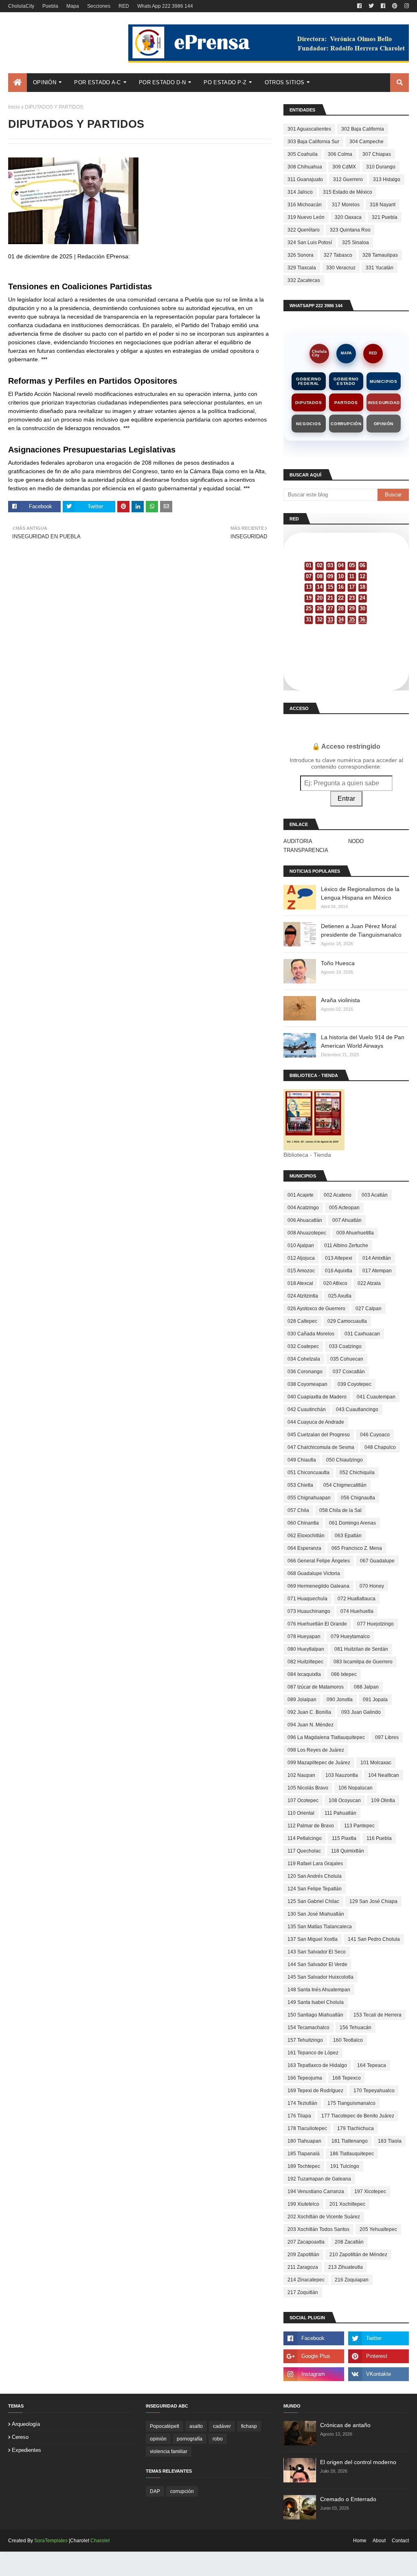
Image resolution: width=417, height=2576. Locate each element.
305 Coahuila (303, 154)
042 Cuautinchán (307, 1409)
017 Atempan (377, 1271)
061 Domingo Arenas (352, 1523)
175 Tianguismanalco (351, 2103)
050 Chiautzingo (345, 1460)
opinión (158, 2439)
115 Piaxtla (344, 1838)
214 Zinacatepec (306, 2280)
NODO (356, 841)
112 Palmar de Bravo (311, 1826)
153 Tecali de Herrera (377, 2015)
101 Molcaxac (376, 1763)
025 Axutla (340, 1296)
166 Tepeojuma (305, 2078)
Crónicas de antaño (345, 2425)
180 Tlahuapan (304, 2141)
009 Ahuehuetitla (355, 1233)
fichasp (249, 2426)
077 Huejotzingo (375, 1624)
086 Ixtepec (344, 1674)
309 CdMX (344, 167)
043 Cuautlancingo (357, 1409)
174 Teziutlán (302, 2103)
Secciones (99, 6)
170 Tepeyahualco (374, 2091)
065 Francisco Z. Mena (357, 1548)
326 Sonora (301, 255)
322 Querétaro (304, 230)
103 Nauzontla (342, 1775)
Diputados (308, 403)
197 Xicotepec (370, 2191)
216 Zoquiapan (352, 2280)
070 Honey (372, 1586)
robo (218, 2439)
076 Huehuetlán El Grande (317, 1624)
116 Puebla (379, 1838)
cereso (20, 2437)
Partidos (346, 403)
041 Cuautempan (376, 1397)
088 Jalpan (366, 1687)
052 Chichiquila (357, 1473)
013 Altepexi (339, 1258)
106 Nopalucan (356, 1788)
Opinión (384, 424)
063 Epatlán (348, 1536)
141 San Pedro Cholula (374, 1939)
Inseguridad (384, 403)
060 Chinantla (303, 1523)
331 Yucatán (380, 268)
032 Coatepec (303, 1346)
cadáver (222, 2426)
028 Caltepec (302, 1321)
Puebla (50, 6)
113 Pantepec (359, 1826)
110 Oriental (301, 1813)
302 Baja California (363, 129)
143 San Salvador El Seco (317, 1952)
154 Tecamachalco (308, 2028)
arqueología (26, 2424)
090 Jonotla (340, 1700)
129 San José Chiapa (373, 1901)
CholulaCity (21, 6)
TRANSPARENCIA (306, 850)
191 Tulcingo (345, 2166)
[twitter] (371, 6)
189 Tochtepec (304, 2166)
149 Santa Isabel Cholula (316, 2002)
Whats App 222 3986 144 (165, 6)
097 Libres (387, 1737)
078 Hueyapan (304, 1636)
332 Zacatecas (304, 280)
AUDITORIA (298, 841)
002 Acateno (338, 1195)
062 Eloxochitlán (306, 1536)
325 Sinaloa (356, 243)
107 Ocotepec (303, 1800)
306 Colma (340, 154)
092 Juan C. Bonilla (309, 1712)
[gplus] (314, 2356)
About (379, 2541)
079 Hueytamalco (350, 1636)
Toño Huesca (338, 963)
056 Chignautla (358, 1498)
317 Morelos (346, 205)
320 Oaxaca (348, 217)
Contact (400, 2541)
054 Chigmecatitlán (345, 1485)
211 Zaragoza (303, 2267)
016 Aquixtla (339, 1271)
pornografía (190, 2439)
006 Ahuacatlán (305, 1220)
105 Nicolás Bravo (308, 1788)
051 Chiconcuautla (308, 1473)
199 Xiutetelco (303, 2204)
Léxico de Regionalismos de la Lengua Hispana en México (360, 893)
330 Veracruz (341, 268)
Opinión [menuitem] (45, 82)
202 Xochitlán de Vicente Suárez (324, 2217)
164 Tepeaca (372, 2065)
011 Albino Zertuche (346, 1245)
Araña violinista (340, 1000)
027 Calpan (369, 1309)
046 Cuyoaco (375, 1435)
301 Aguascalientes (309, 129)
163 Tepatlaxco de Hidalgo (317, 2065)
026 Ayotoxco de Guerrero (316, 1309)
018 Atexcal (300, 1283)
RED (124, 6)
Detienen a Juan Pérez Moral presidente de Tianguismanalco (361, 930)
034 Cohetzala (304, 1359)
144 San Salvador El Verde (317, 1964)
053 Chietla (300, 1485)
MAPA (346, 353)
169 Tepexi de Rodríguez (315, 2091)
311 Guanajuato (305, 179)
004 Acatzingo (303, 1208)
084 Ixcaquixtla (304, 1674)
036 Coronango (305, 1372)
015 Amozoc (301, 1271)
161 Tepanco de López (313, 2053)
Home (360, 2541)
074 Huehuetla (357, 1611)
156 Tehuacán (356, 2028)
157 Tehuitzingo (305, 2040)
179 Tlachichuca (356, 2128)
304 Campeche (367, 142)
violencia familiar (169, 2451)
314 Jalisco (300, 192)
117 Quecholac (304, 1851)
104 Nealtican (384, 1775)
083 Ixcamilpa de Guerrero (363, 1662)
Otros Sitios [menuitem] (285, 82)
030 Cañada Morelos (311, 1334)
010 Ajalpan (301, 1245)
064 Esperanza (304, 1548)
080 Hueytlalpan (306, 1649)
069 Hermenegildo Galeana (318, 1586)
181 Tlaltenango (350, 2141)
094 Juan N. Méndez (311, 1725)
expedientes (26, 2450)
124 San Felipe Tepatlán (315, 1889)
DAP (155, 2491)
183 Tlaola (390, 2141)
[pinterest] (395, 6)
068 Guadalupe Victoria (314, 1573)
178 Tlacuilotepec (307, 2128)
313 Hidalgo (387, 179)
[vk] (379, 2374)
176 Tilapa (299, 2116)
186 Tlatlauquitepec (352, 2154)
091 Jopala (375, 1700)
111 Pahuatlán (340, 1813)
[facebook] (359, 6)
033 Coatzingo (345, 1346)
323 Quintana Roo (350, 230)
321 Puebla (385, 217)
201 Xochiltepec (347, 2204)
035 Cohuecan (347, 1359)
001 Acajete (301, 1195)
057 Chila (298, 1510)
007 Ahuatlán (347, 1220)
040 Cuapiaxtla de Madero (317, 1397)
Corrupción (346, 424)
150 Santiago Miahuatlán (315, 2015)
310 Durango (381, 167)
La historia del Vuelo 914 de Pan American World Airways (363, 1041)
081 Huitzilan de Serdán (361, 1649)
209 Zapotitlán (303, 2255)
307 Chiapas (377, 154)
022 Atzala (369, 1283)
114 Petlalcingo (305, 1838)
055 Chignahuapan (309, 1498)
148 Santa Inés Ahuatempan (319, 1990)
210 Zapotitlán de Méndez (358, 2255)
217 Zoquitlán (303, 2292)
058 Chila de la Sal (340, 1510)
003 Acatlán (375, 1195)
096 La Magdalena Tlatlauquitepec (326, 1737)
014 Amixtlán (377, 1258)
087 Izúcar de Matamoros (316, 1687)
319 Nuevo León (306, 217)
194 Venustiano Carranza (316, 2191)
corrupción (182, 2491)
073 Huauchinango (309, 1611)
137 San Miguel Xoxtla (313, 1939)
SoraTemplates (51, 2541)
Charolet (100, 2541)
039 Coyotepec (354, 1384)
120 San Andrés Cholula (315, 1876)
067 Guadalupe (377, 1561)
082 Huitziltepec (305, 1662)
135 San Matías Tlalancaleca (320, 1927)
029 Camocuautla (347, 1321)
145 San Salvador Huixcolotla (320, 1977)
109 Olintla (383, 1800)
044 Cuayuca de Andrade (316, 1422)
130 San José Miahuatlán (316, 1914)
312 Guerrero (348, 179)
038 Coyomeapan (307, 1384)
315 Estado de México (348, 192)
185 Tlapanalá (304, 2154)
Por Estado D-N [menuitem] (162, 82)
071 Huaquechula (307, 1599)
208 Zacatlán (349, 2242)
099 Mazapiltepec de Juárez (319, 1763)
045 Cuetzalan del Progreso (319, 1435)
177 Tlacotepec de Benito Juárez (358, 2116)
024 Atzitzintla (303, 1296)
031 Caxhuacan (362, 1334)
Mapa (73, 6)
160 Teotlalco (348, 2040)
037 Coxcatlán (349, 1372)
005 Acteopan (344, 1208)
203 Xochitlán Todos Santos (318, 2229)
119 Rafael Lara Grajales (315, 1864)
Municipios (384, 381)
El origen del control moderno (358, 2462)
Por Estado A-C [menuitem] (97, 82)
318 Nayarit (383, 205)
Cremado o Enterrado (348, 2499)
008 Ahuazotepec (307, 1233)
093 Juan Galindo (361, 1712)
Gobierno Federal (308, 381)
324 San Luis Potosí (310, 243)
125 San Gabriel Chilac (313, 1901)
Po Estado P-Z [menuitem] (225, 82)
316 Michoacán (305, 205)
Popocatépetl (165, 2426)
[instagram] (406, 6)
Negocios (308, 424)
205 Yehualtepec (378, 2229)
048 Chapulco (380, 1447)
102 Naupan (301, 1775)
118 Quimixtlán (348, 1851)
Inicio (14, 107)
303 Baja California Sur (313, 142)
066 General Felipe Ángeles (319, 1561)
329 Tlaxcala (302, 268)
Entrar (346, 799)
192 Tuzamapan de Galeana (319, 2179)
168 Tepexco (347, 2078)
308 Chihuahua (305, 167)
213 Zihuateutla (346, 2267)
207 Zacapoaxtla (306, 2242)
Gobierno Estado (346, 381)
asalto (196, 2426)
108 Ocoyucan (345, 1800)
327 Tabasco (338, 255)
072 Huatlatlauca (357, 1599)
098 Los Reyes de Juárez (316, 1750)
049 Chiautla (302, 1460)
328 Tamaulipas (380, 255)
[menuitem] (18, 83)
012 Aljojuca (301, 1258)
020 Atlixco (335, 1283)
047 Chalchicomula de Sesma (321, 1447)
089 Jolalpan (302, 1700)
